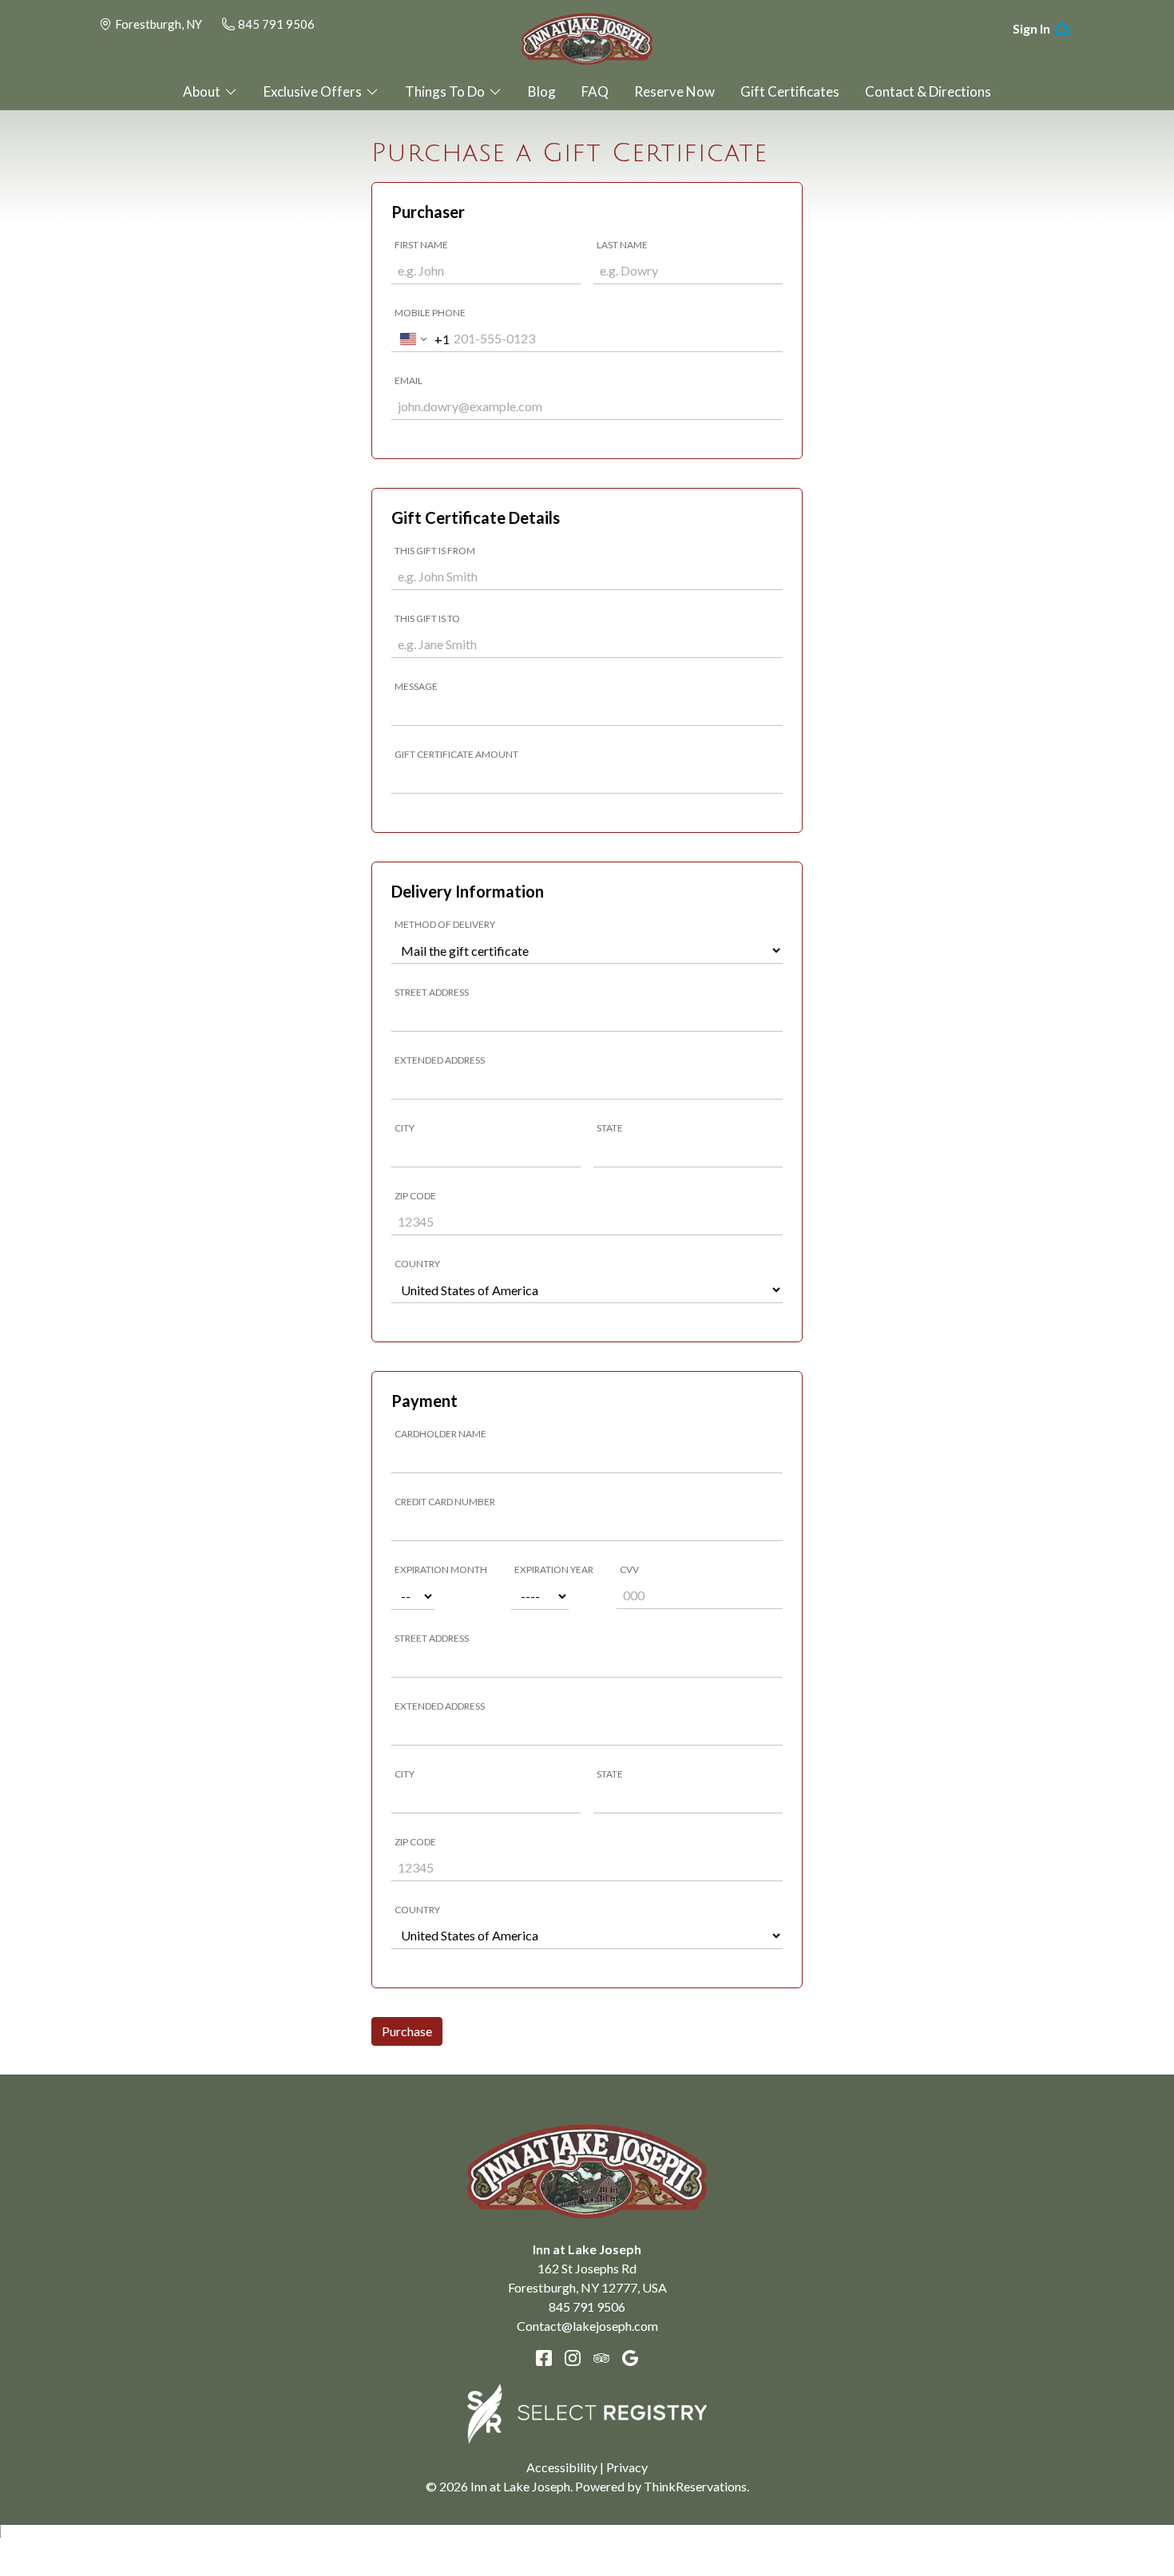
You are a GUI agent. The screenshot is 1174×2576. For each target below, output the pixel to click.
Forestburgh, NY (159, 24)
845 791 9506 (276, 24)
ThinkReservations (695, 2486)
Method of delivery (445, 924)
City (405, 1128)
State (610, 1128)
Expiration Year (554, 1569)
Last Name (622, 245)
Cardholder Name (440, 1434)
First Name (421, 245)
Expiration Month (441, 1569)
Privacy (627, 2467)
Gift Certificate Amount (456, 754)
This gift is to (427, 618)
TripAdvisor (601, 2358)
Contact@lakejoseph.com (587, 2326)
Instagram (573, 2358)
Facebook (544, 2358)
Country (417, 1264)
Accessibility (562, 2467)
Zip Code (415, 1196)
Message (416, 686)
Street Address (432, 992)
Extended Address (440, 1060)
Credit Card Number (445, 1502)
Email (409, 380)
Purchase (407, 2031)
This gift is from (435, 551)
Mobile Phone (430, 313)
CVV (629, 1569)
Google (630, 2358)
